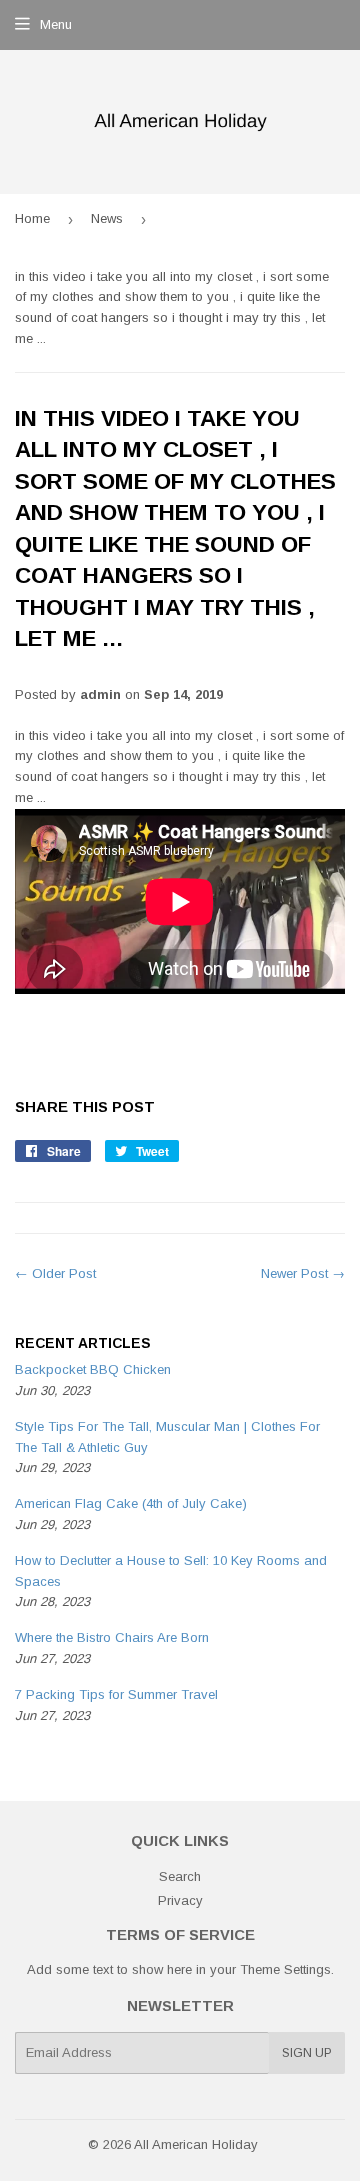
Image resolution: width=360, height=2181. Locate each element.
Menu (56, 24)
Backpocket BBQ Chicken (93, 1369)
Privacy (180, 1900)
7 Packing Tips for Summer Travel (116, 1694)
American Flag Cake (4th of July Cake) (131, 1503)
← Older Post (55, 1273)
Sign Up (307, 2053)
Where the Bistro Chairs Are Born (112, 1637)
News (107, 218)
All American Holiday (196, 2144)
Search (180, 1876)
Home (32, 218)
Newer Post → (303, 1273)
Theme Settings (285, 1969)
